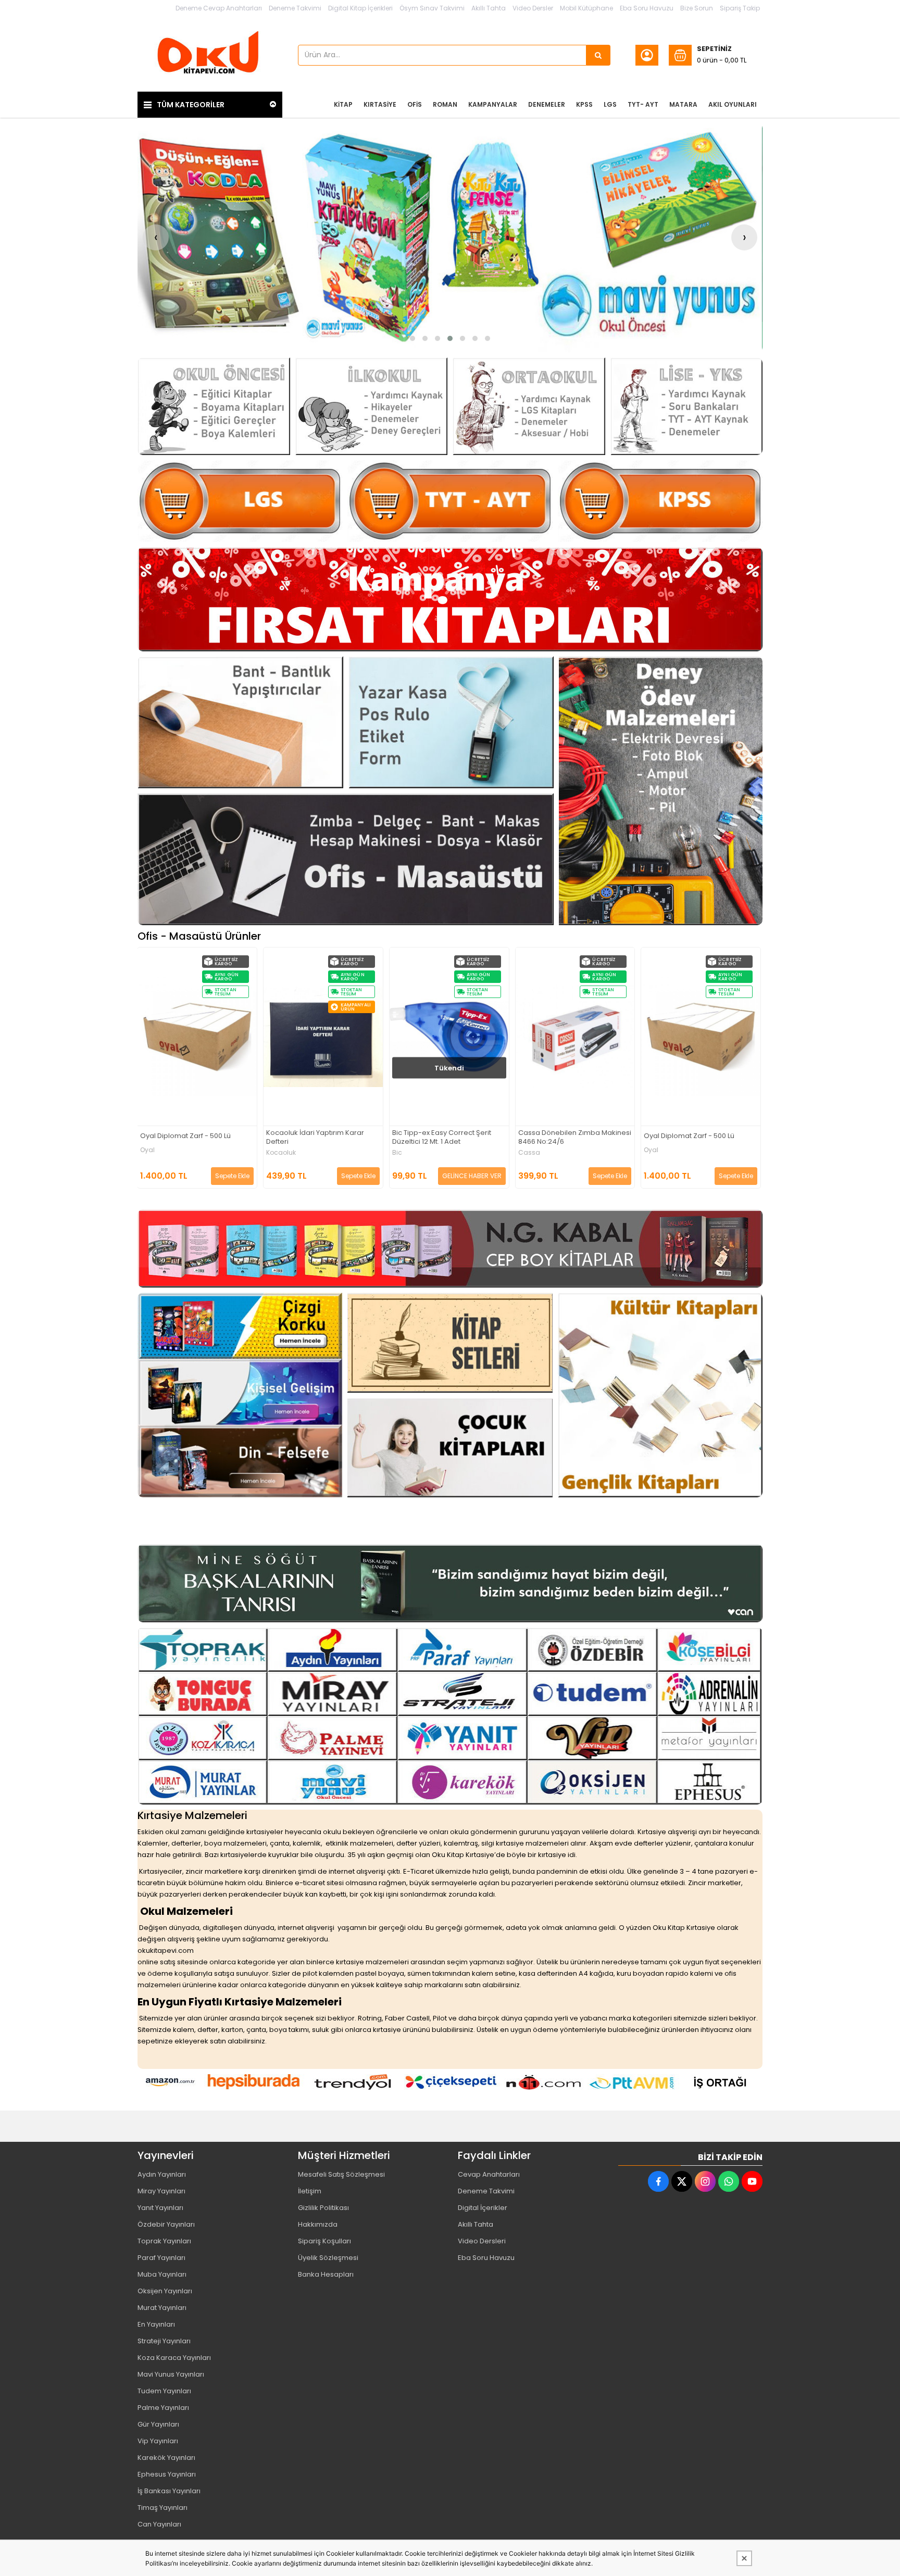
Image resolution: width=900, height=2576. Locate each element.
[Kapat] (744, 2558)
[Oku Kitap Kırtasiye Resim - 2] (372, 406)
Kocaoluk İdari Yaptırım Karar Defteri (190, 1138)
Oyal (526, 1150)
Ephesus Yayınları (167, 2474)
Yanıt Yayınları (160, 2208)
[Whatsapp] (729, 2181)
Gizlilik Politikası (323, 2208)
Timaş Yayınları (162, 2508)
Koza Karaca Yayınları (174, 2358)
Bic (272, 1153)
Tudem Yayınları (164, 2391)
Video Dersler (533, 8)
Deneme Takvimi (295, 8)
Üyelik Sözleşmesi (328, 2258)
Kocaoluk (155, 1153)
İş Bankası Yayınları (169, 2491)
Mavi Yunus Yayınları (171, 2374)
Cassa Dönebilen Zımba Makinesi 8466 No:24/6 (449, 1138)
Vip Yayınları (158, 2441)
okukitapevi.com (166, 1950)
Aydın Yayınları (162, 2174)
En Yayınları (156, 2324)
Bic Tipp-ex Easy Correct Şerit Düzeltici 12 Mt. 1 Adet (316, 1138)
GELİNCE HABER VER (346, 1176)
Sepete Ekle (233, 1176)
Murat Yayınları (162, 2308)
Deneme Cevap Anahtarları (219, 8)
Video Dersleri (482, 2241)
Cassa (404, 1153)
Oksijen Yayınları (165, 2291)
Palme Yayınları (163, 2408)
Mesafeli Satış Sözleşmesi (341, 2174)
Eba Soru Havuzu (647, 8)
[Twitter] (682, 2181)
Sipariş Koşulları (324, 2241)
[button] (413, 338)
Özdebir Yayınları (166, 2224)
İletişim (310, 2191)
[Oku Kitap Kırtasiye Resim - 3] (529, 406)
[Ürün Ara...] (598, 55)
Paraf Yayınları (161, 2258)
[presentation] (156, 237)
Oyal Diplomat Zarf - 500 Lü (564, 1136)
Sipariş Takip (740, 8)
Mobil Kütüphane (586, 8)
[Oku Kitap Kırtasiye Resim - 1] (214, 406)
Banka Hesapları (326, 2274)
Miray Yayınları (161, 2191)
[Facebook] (658, 2181)
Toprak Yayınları (164, 2241)
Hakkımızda (318, 2224)
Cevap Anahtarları (489, 2174)
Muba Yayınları (162, 2274)
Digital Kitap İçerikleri (360, 8)
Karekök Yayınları (166, 2458)
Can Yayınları (159, 2524)
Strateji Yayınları (164, 2341)
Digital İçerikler (483, 2208)
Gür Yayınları (158, 2424)
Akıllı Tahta (489, 8)
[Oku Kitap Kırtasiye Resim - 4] (687, 406)
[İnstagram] (705, 2181)
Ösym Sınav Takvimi (432, 8)
